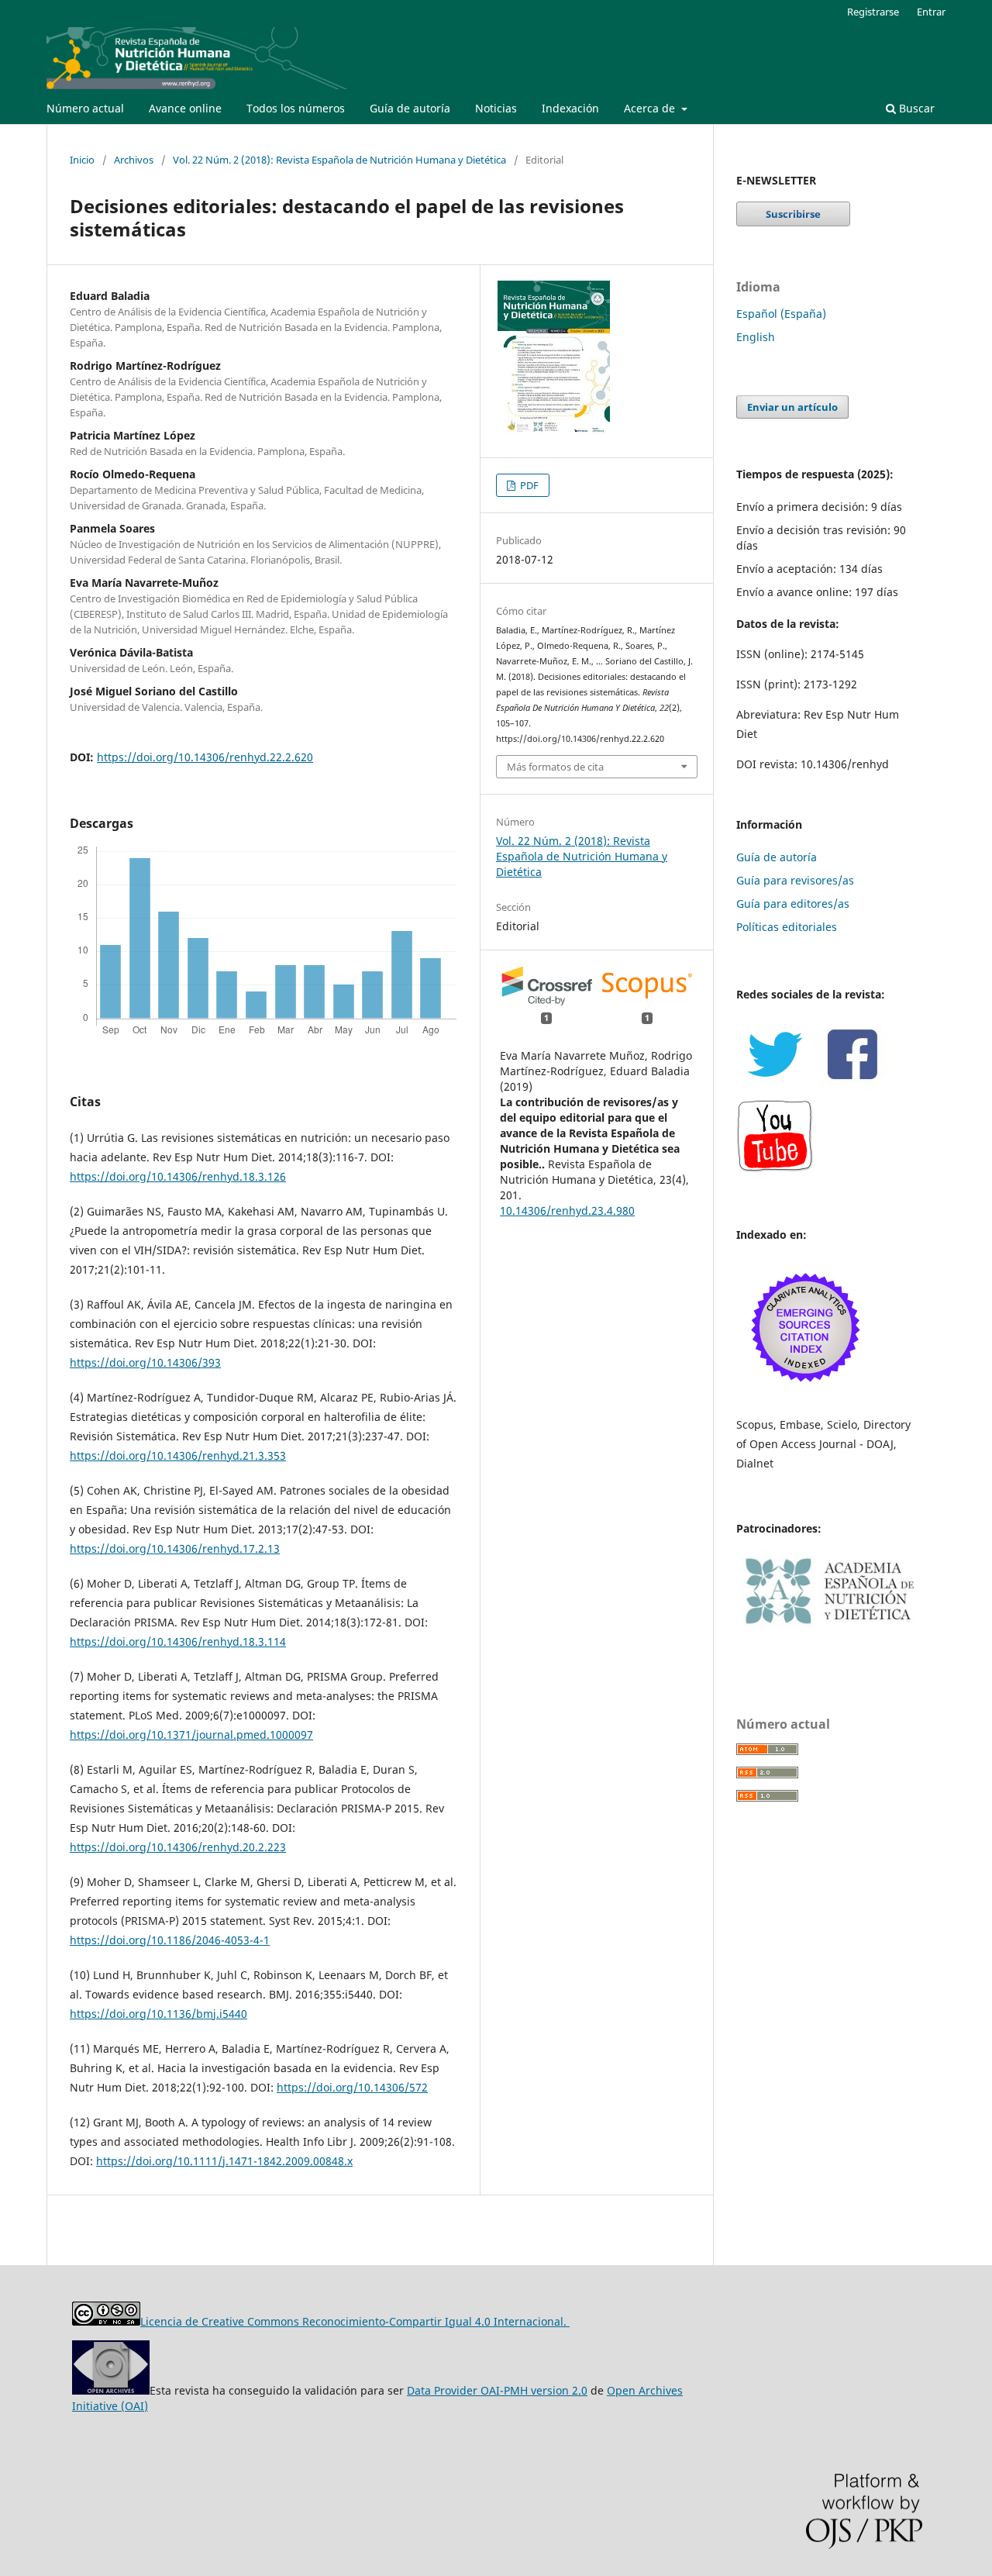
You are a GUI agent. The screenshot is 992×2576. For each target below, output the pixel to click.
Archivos (134, 160)
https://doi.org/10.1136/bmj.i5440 (158, 2014)
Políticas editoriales (787, 927)
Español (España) (781, 314)
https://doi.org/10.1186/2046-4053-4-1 (170, 1940)
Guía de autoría (410, 108)
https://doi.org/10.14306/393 (145, 1362)
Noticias (496, 108)
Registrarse (873, 12)
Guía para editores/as (793, 903)
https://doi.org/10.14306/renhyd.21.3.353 (178, 1455)
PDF (528, 485)
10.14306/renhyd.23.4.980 (567, 1210)
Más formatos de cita (555, 767)
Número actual (85, 108)
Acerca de (651, 108)
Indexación (570, 108)
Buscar (915, 108)
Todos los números (296, 108)
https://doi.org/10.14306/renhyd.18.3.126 (178, 1176)
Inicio (82, 160)
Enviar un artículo (792, 407)
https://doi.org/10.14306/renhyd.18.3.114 (178, 1641)
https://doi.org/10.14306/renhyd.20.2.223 (178, 1847)
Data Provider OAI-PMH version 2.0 (497, 2390)
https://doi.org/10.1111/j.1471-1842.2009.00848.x (224, 2161)
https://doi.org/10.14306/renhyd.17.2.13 (175, 1548)
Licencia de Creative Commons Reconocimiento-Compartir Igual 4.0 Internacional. (355, 2321)
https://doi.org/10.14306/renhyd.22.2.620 (205, 757)
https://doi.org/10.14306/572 (352, 2087)
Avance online (185, 108)
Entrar (931, 12)
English (756, 337)
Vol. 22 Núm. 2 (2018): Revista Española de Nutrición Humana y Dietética (339, 160)
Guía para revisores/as (795, 880)
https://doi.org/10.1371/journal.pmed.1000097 (191, 1735)
